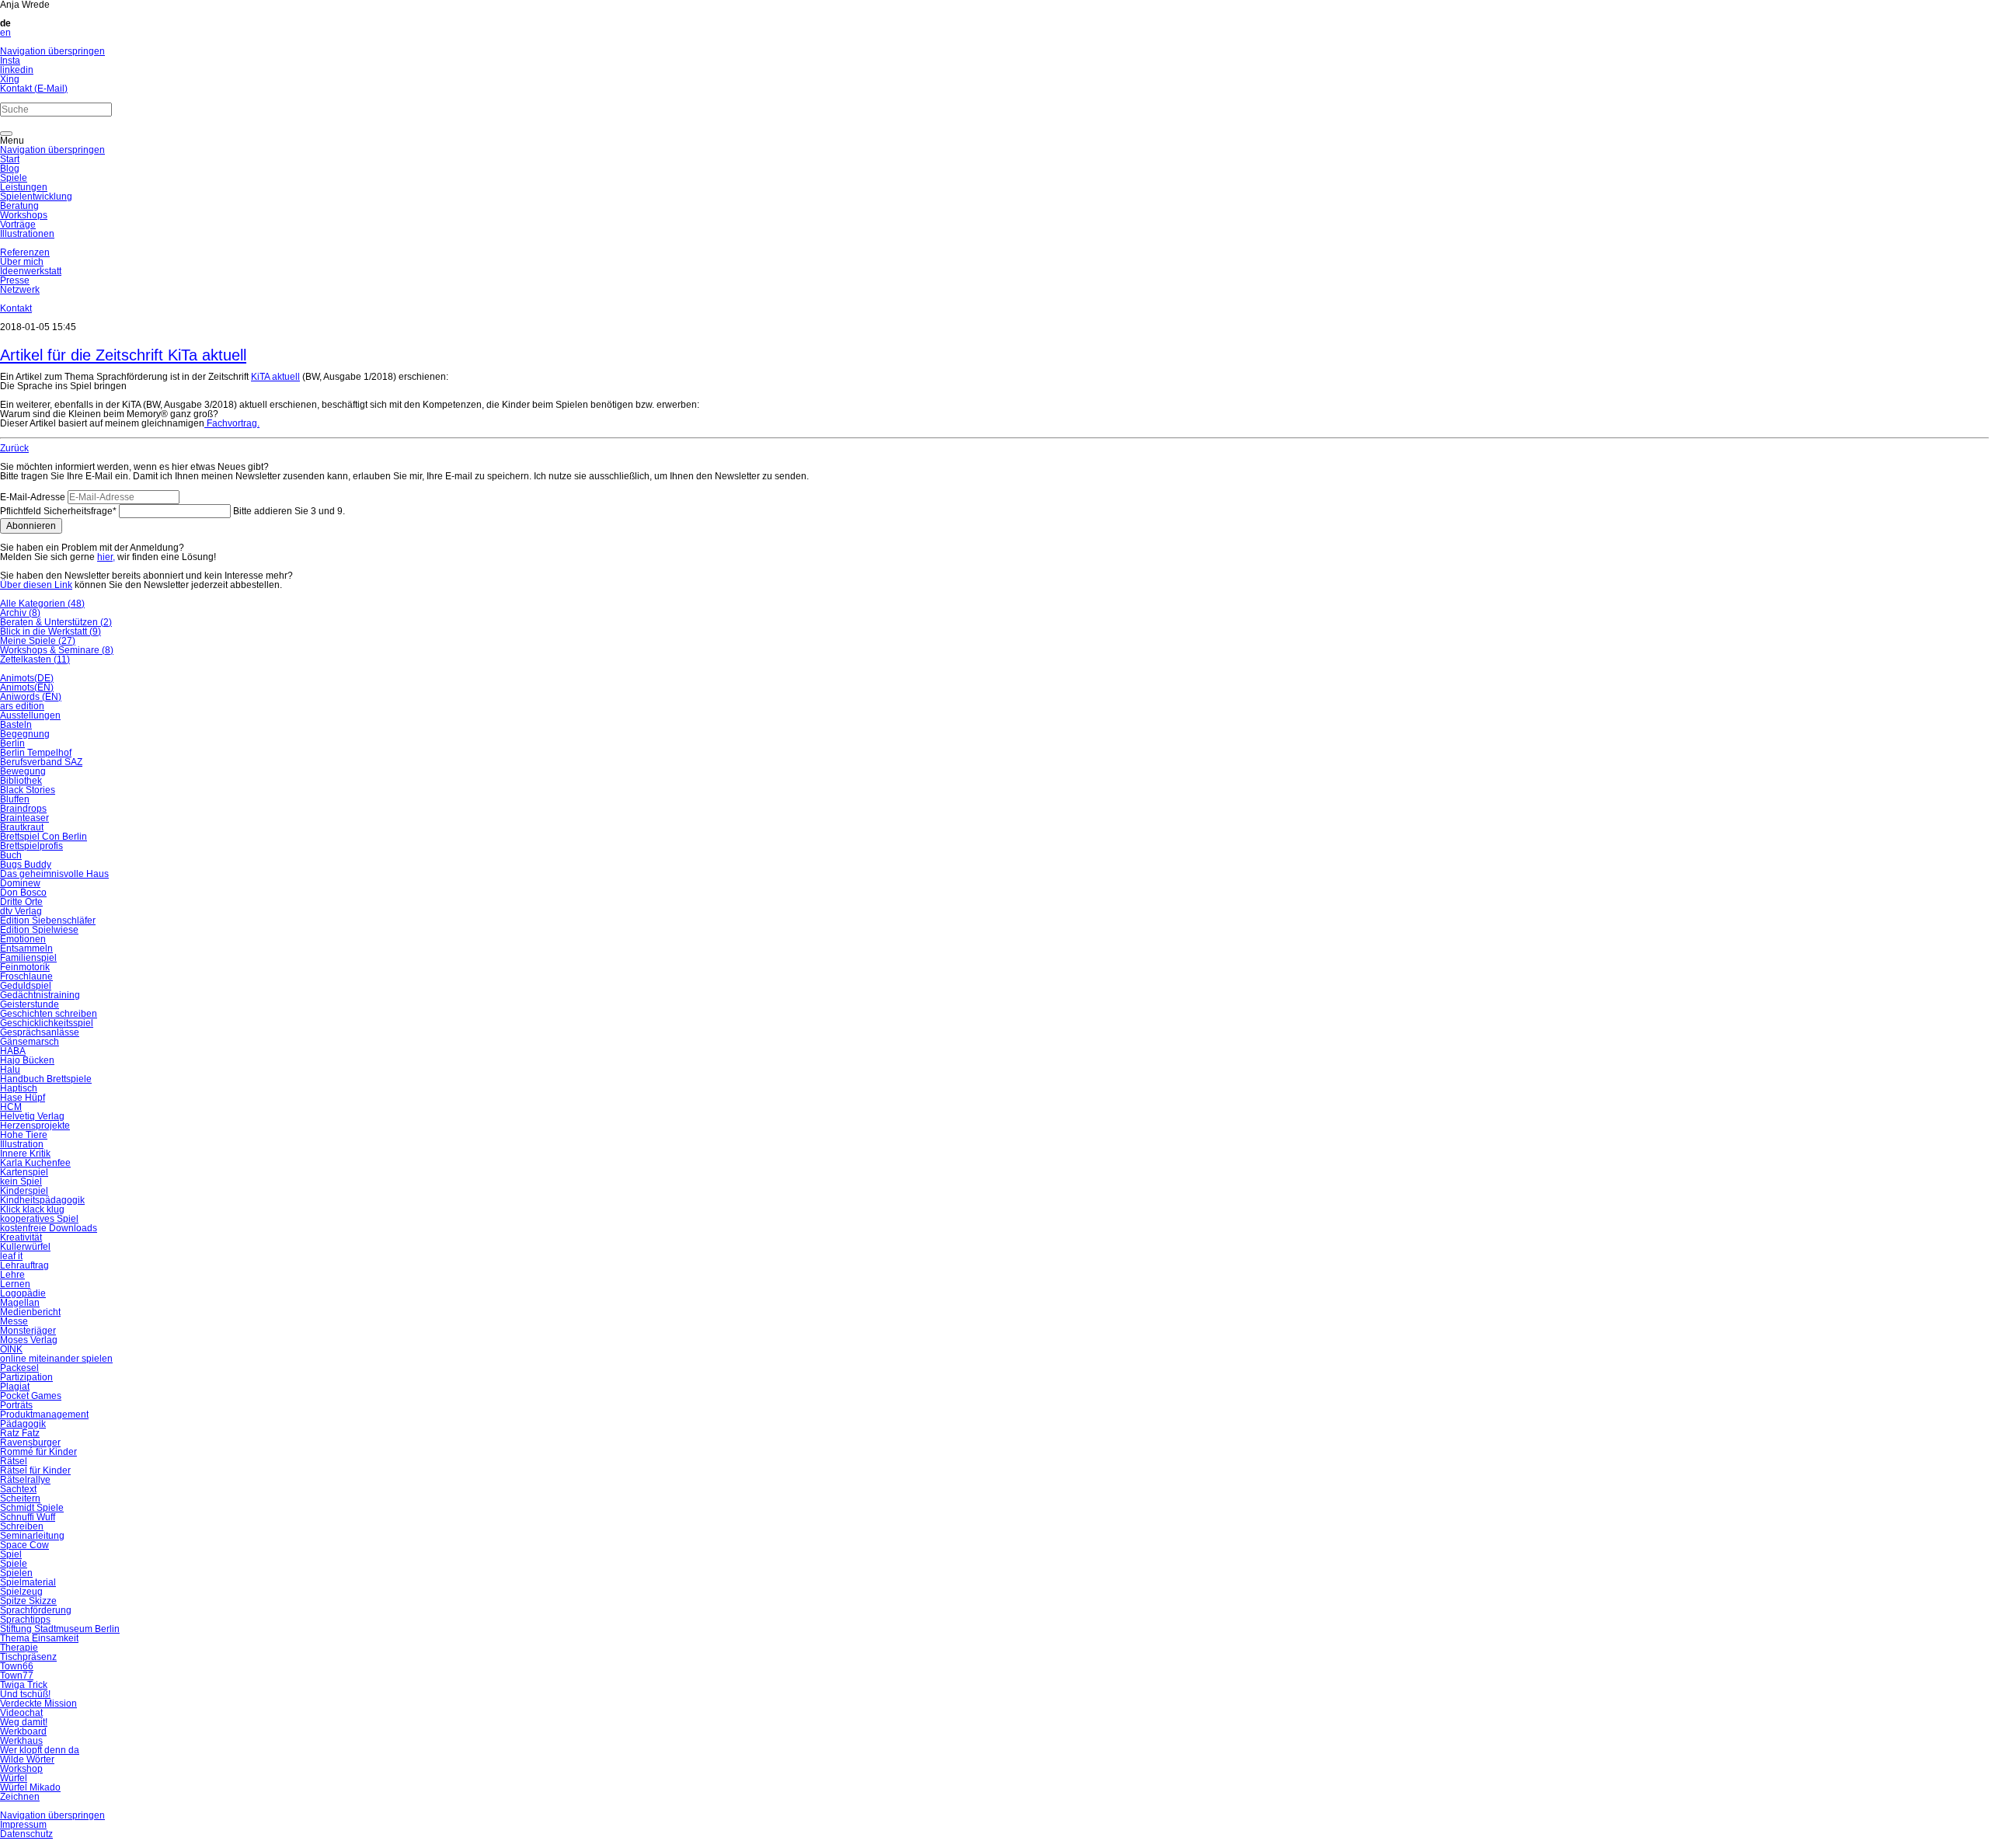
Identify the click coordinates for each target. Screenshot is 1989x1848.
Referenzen (25, 252)
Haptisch (19, 1088)
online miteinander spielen (56, 1359)
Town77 (17, 1676)
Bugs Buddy (26, 865)
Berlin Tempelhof (36, 753)
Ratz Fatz (20, 1433)
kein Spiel (21, 1182)
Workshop (21, 1769)
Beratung (19, 206)
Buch (11, 855)
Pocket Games (31, 1396)
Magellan (20, 1303)
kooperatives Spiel (39, 1219)
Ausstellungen (30, 715)
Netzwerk (20, 290)
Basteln (16, 725)
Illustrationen (27, 234)
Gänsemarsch (30, 1042)
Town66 (17, 1666)
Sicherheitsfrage (58, 511)
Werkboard (23, 1731)
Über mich (22, 262)
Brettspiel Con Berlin (44, 837)
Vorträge (18, 224)
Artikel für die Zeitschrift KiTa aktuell (123, 355)
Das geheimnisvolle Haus (54, 874)
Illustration (22, 1144)
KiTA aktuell (275, 377)
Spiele (14, 178)
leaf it (11, 1256)
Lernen (15, 1284)
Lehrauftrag (24, 1265)
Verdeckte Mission (38, 1704)
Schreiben (22, 1526)
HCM (11, 1107)
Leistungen (24, 187)
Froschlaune (26, 976)
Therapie (19, 1648)
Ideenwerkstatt (31, 271)
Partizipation (26, 1377)
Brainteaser (24, 818)
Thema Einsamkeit (39, 1638)
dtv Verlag (21, 911)
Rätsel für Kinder (35, 1470)
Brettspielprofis (31, 846)
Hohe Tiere (24, 1135)
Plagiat (15, 1387)
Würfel (14, 1778)
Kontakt (16, 308)
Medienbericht (30, 1312)
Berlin (12, 743)
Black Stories (28, 790)
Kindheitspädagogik (42, 1200)
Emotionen (23, 939)
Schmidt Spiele (32, 1508)
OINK (11, 1349)
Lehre (12, 1275)
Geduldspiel (26, 986)
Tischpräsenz (28, 1657)
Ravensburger (30, 1443)
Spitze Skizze (28, 1601)
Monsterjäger (28, 1331)
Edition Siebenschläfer (48, 921)
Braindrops (23, 809)
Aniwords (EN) (31, 697)
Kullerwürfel (25, 1247)
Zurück (14, 448)
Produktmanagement (44, 1415)
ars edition (22, 706)
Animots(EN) (27, 687)
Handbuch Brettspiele (46, 1079)
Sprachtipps (25, 1620)
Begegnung (25, 734)
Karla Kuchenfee (35, 1163)
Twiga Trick (24, 1685)
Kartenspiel (24, 1172)
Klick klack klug (32, 1209)
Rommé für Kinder (38, 1452)
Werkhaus (21, 1741)
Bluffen (15, 799)
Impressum (23, 1825)
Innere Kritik (25, 1154)
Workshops (24, 215)
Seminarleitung (32, 1536)
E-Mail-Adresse (33, 497)
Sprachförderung (36, 1610)
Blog (10, 169)
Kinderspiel (24, 1191)
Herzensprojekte (35, 1126)
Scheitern (20, 1498)
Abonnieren (31, 526)
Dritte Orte (21, 902)
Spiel (11, 1554)
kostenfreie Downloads (49, 1228)
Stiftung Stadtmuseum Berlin (60, 1629)
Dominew (20, 883)
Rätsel (14, 1461)
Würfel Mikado (30, 1787)
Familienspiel (28, 958)
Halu (10, 1070)
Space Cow (24, 1545)
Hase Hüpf (23, 1098)
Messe (14, 1321)
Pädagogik (23, 1424)
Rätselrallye (25, 1480)
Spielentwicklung (36, 197)
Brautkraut (22, 827)
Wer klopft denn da (40, 1750)
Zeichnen (20, 1797)
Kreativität (21, 1237)
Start (10, 159)
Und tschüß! (25, 1694)
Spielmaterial (28, 1582)
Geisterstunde (30, 1004)
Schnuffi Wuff (28, 1517)
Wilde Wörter (27, 1759)
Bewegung (23, 771)
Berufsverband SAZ (41, 762)
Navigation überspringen (52, 51)
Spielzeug (21, 1592)
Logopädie (23, 1293)
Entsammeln (26, 948)
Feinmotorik (25, 967)
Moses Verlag (29, 1340)
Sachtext (18, 1489)
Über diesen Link (36, 585)
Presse (15, 280)
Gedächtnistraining (40, 995)
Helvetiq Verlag (32, 1116)
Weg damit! (24, 1722)
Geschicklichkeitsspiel (47, 1023)
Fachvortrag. (232, 423)
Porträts (16, 1405)
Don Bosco (23, 893)
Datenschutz (26, 1834)
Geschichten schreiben (49, 1014)
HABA (13, 1051)
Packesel (19, 1368)
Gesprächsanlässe (40, 1032)
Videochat (21, 1713)
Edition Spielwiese (39, 930)
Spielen (16, 1573)
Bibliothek (21, 781)
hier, (106, 557)
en (5, 33)
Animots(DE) (27, 678)
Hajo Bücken (27, 1060)
